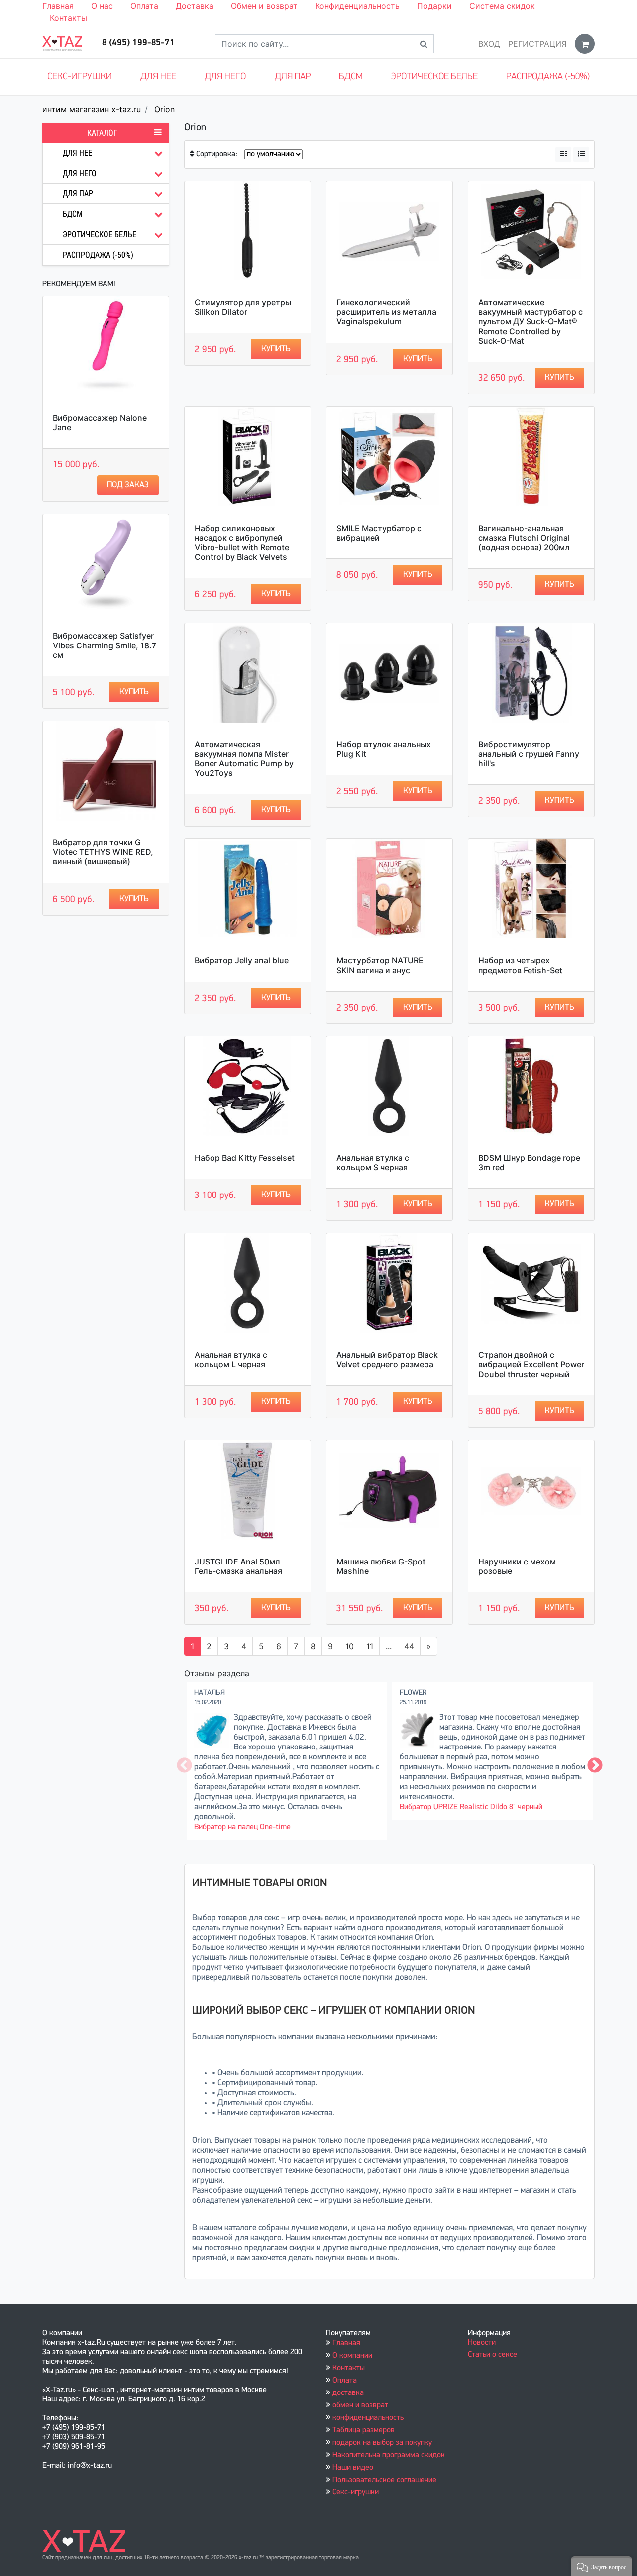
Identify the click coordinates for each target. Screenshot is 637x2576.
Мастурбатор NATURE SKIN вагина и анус (380, 965)
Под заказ (128, 485)
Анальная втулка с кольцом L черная (231, 1359)
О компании (352, 2356)
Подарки (434, 6)
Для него (225, 77)
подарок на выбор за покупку (382, 2443)
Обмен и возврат (264, 6)
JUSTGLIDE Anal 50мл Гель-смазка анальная (238, 1566)
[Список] (581, 154)
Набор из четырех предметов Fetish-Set (520, 965)
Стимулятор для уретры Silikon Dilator (243, 307)
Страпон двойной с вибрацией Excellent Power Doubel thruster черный (531, 1364)
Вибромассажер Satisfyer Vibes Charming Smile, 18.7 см (105, 645)
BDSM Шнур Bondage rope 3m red (529, 1162)
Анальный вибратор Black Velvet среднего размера (387, 1359)
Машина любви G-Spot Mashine (381, 1566)
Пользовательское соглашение (384, 2480)
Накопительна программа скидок (389, 2455)
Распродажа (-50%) (548, 77)
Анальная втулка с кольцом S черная (373, 1162)
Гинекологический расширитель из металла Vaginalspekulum (386, 312)
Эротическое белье (434, 77)
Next (595, 1766)
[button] (601, 2566)
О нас (102, 6)
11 (370, 1646)
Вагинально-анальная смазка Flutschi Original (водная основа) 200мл (524, 538)
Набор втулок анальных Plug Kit (384, 749)
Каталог (102, 133)
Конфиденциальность (357, 6)
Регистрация (537, 44)
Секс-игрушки (80, 77)
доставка (348, 2393)
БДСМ (351, 77)
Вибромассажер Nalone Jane (100, 422)
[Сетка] (563, 154)
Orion (164, 109)
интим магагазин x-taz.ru (92, 109)
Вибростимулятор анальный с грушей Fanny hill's (529, 754)
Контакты (68, 18)
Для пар (293, 77)
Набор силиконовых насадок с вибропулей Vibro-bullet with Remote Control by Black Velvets (242, 543)
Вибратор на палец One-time (242, 1827)
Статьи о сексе (492, 2355)
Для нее (158, 77)
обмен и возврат (360, 2405)
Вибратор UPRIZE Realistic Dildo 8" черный (471, 1807)
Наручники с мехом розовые (517, 1566)
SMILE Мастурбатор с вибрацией (379, 533)
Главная (58, 6)
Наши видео (353, 2468)
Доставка (195, 6)
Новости (482, 2343)
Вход (489, 44)
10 (350, 1646)
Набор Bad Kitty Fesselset (245, 1158)
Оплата (144, 6)
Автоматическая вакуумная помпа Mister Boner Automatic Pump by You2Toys (244, 759)
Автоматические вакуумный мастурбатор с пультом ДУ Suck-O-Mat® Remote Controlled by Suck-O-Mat (531, 322)
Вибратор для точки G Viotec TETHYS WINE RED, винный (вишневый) (103, 852)
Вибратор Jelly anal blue (242, 960)
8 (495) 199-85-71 (138, 43)
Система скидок (502, 6)
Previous (184, 1766)
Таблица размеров (364, 2430)
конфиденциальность (368, 2418)
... (389, 1646)
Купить (134, 692)
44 (409, 1646)
